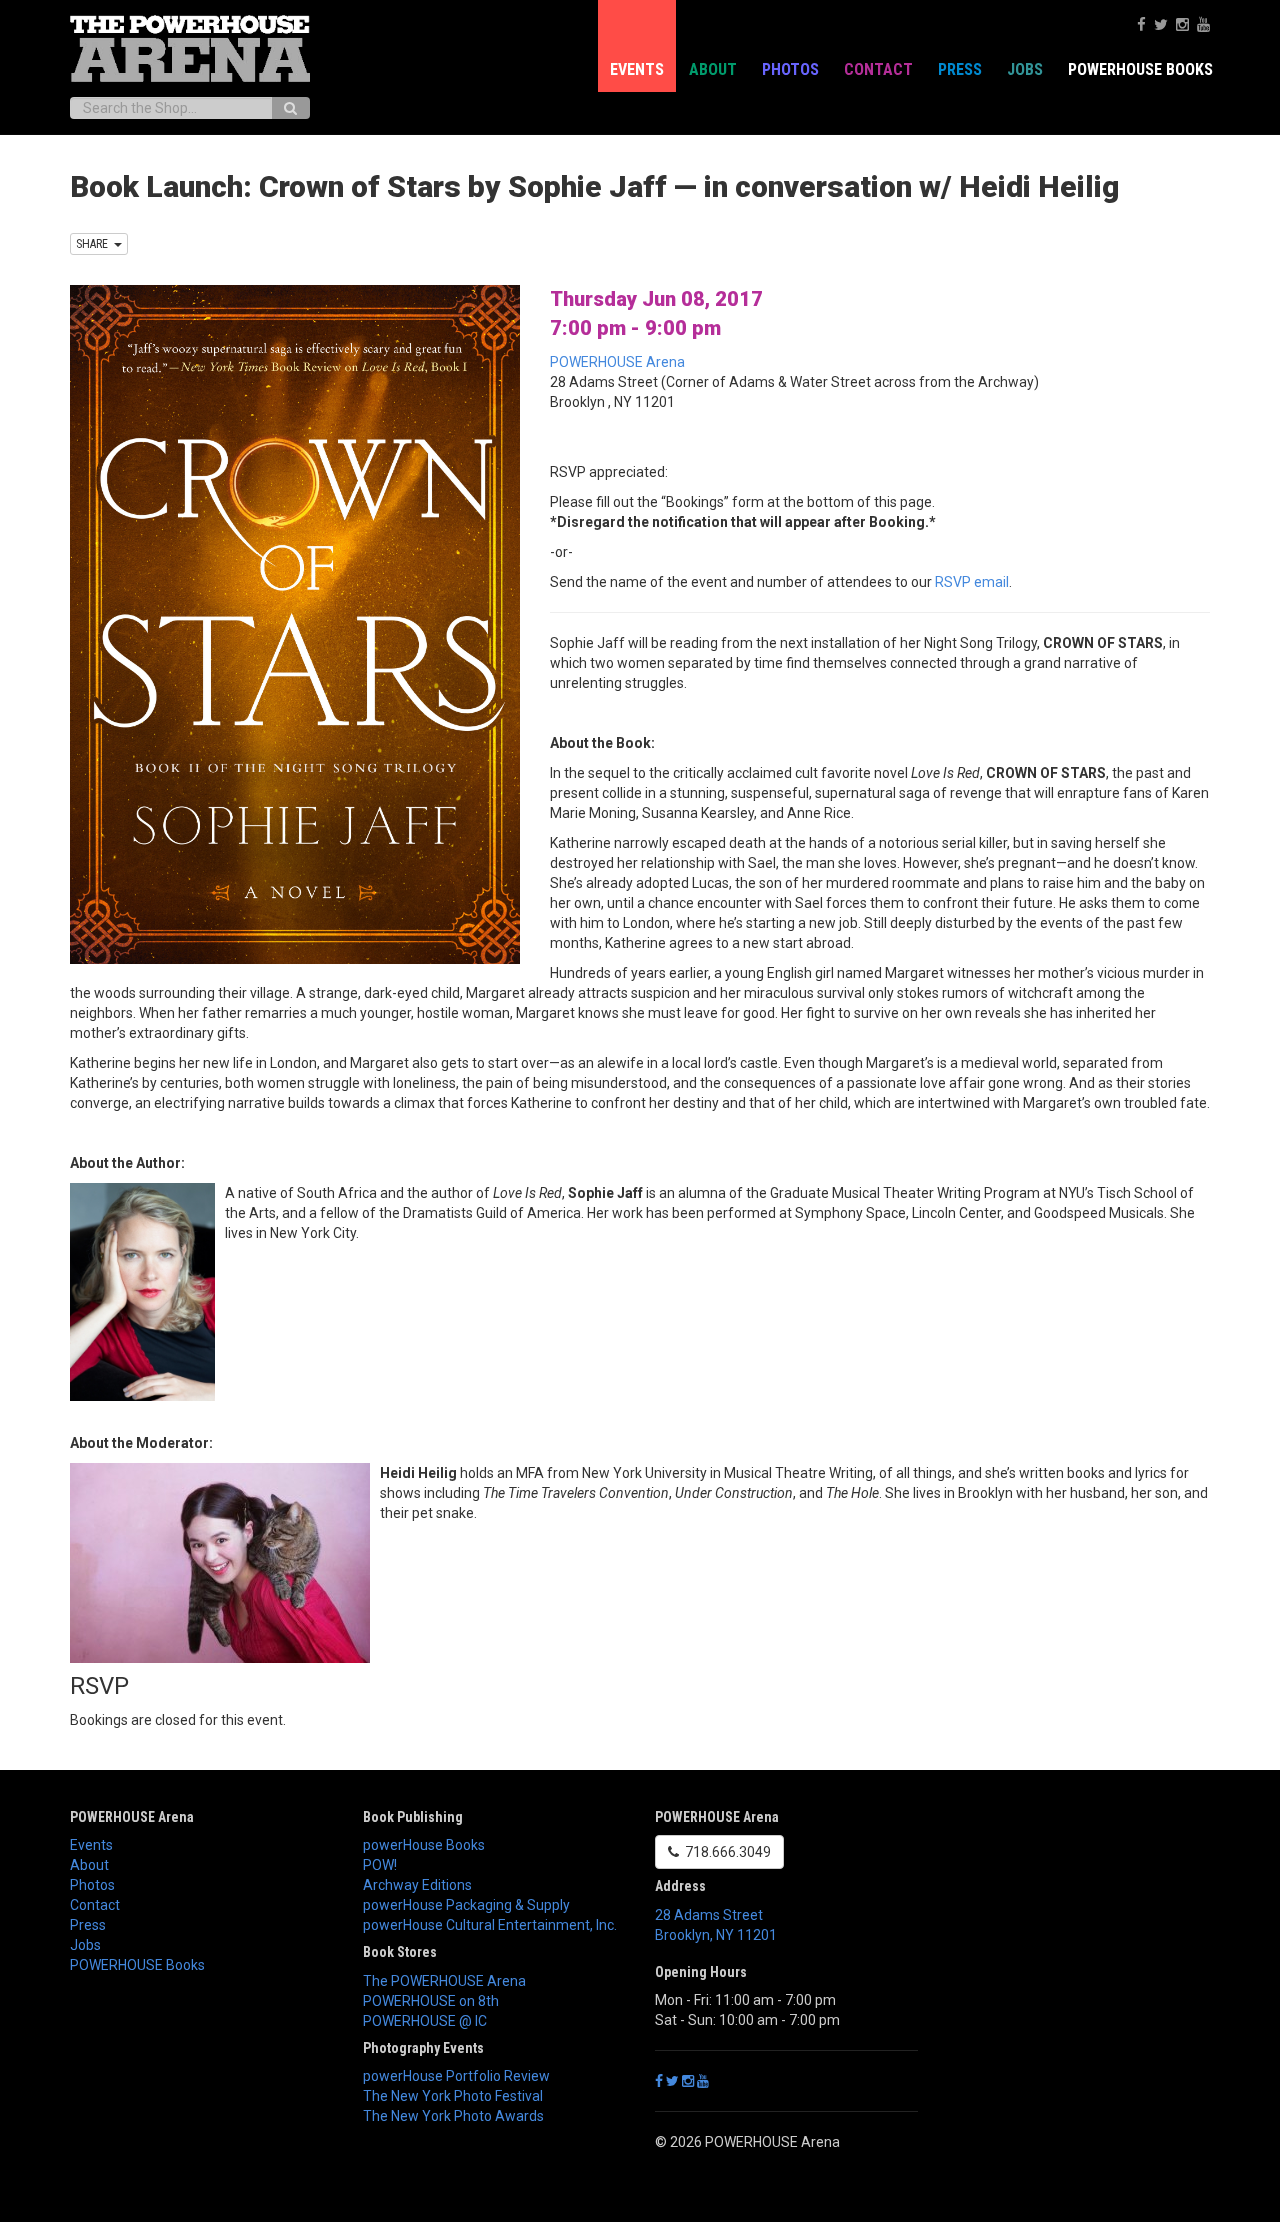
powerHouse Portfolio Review (456, 2076)
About (713, 69)
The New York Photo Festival (453, 2096)
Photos (790, 69)
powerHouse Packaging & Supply (466, 1905)
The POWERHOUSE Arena (444, 1981)
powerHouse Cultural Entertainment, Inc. (490, 1925)
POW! (380, 1865)
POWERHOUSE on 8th (431, 2001)
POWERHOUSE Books (137, 1965)
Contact (878, 69)
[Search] (290, 108)
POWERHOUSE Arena (617, 362)
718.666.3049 (725, 1852)
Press (960, 69)
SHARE (95, 244)
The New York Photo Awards (453, 2116)
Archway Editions (417, 1885)
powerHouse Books (424, 1845)
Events (637, 69)
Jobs (1025, 69)
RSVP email (972, 582)
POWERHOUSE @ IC (425, 2021)
